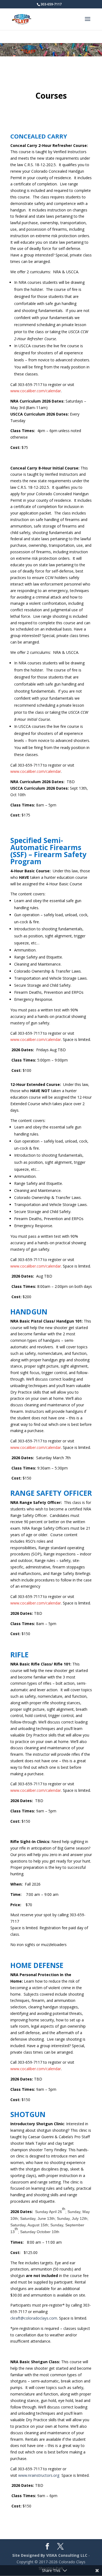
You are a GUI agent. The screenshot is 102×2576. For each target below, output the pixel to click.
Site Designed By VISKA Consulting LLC (50, 2555)
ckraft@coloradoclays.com (34, 2318)
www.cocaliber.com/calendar (36, 391)
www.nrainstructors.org (39, 2475)
